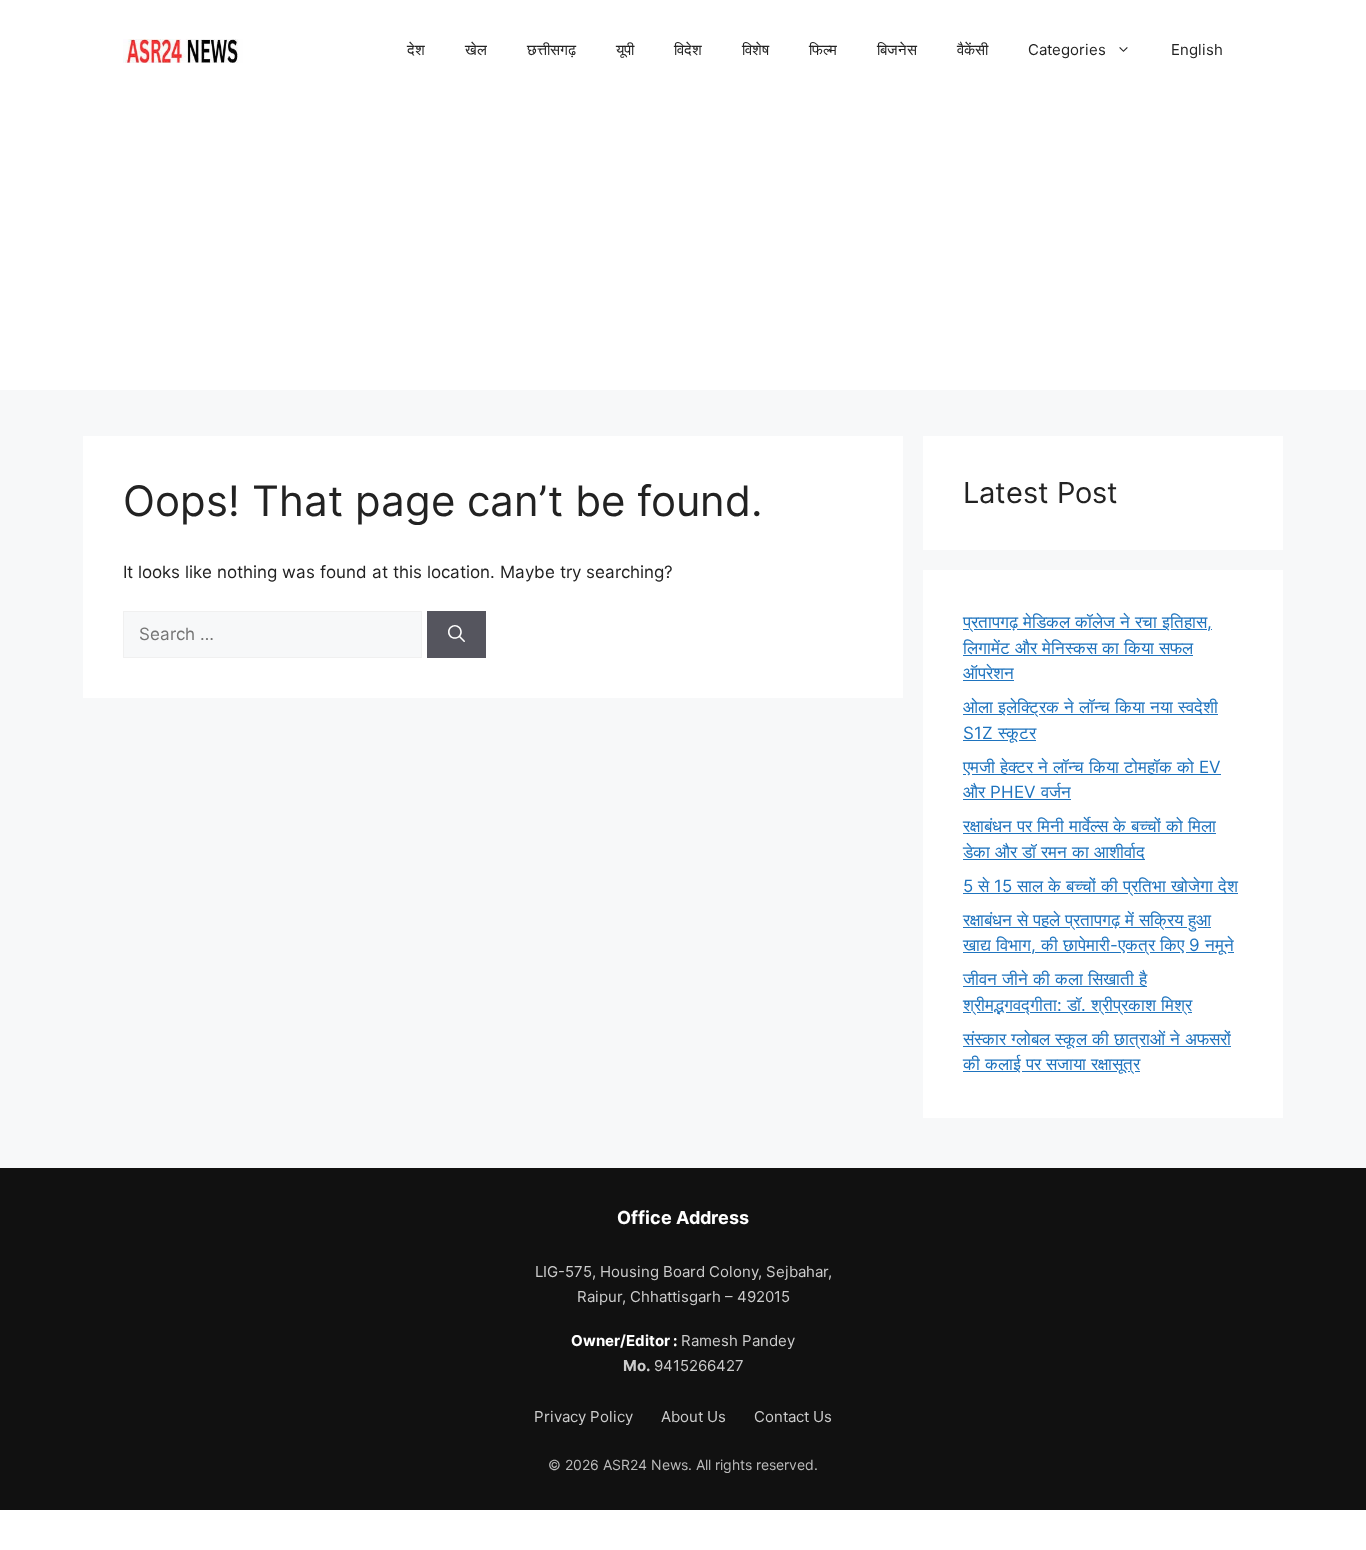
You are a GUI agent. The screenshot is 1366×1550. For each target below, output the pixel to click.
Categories (1067, 49)
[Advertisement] (683, 250)
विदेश (688, 49)
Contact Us (793, 1416)
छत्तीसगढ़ (551, 49)
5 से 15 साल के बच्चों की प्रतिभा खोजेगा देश (1100, 886)
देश (416, 49)
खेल (476, 49)
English (1197, 49)
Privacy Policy (585, 1416)
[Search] (456, 635)
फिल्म (823, 49)
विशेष (755, 49)
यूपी (625, 49)
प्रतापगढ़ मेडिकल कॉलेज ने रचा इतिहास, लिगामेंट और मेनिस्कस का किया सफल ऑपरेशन (1087, 647)
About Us (695, 1416)
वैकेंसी (972, 49)
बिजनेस (897, 49)
